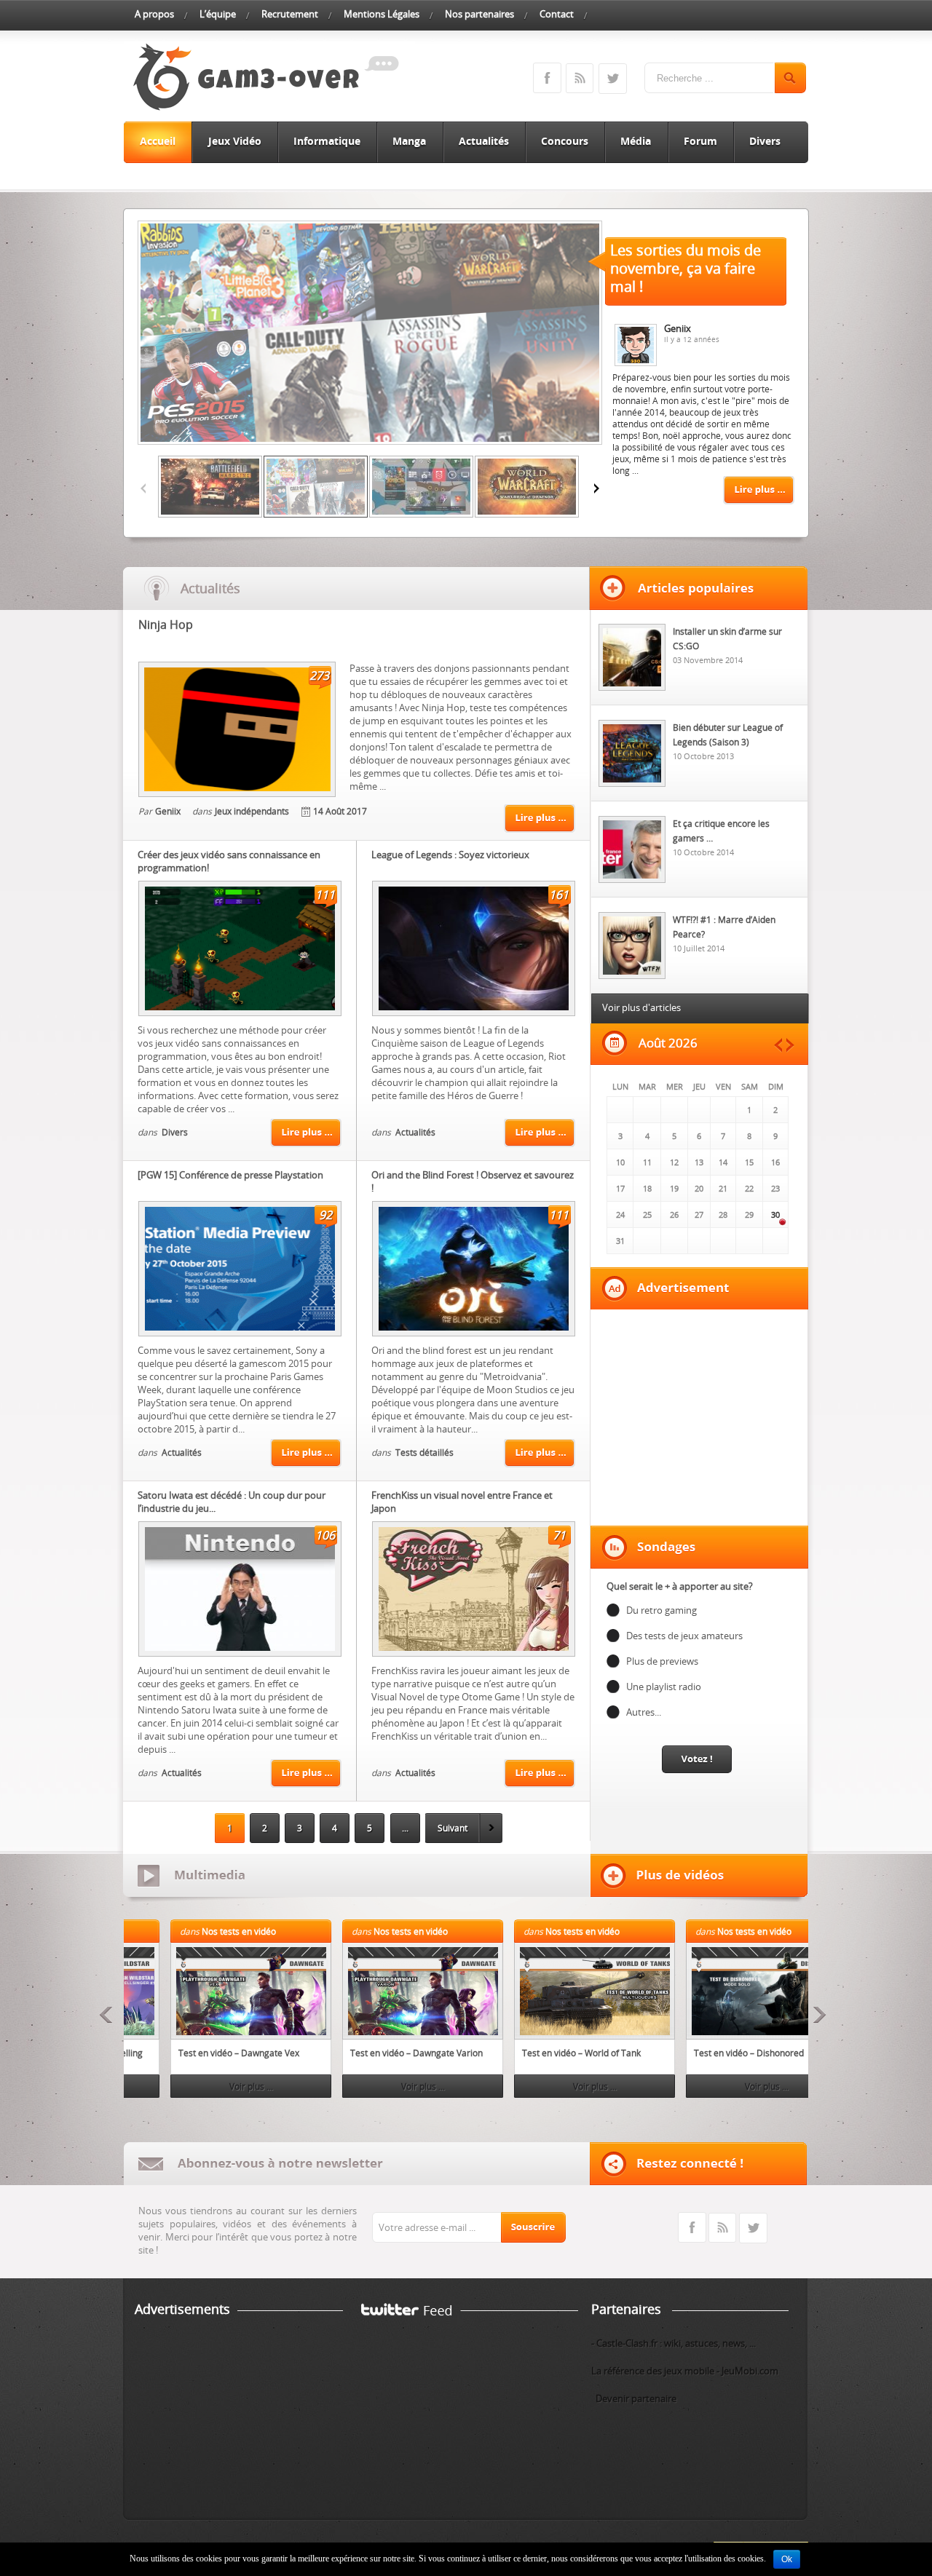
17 (620, 1188)
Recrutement (290, 14)
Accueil (158, 141)
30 (775, 1214)
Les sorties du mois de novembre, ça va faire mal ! (686, 268)
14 (723, 1162)
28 (723, 1214)
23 (775, 1188)
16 (775, 1162)
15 (749, 1162)
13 (699, 1162)
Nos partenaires (479, 14)
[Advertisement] (700, 1417)
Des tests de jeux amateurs (684, 1636)
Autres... (644, 1712)
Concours (565, 141)
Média (636, 141)
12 (674, 1162)
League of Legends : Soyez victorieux (450, 855)
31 (620, 1241)
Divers (765, 141)
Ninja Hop (166, 625)
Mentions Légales (382, 14)
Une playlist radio (664, 1687)
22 (749, 1188)
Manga (409, 141)
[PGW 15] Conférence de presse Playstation (230, 1175)
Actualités (484, 141)
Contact (557, 14)
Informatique (327, 141)
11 (647, 1162)
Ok (787, 2559)
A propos (154, 14)
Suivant (453, 1828)
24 (620, 1214)
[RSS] (722, 2240)
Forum (700, 141)
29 (749, 1214)
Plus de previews (662, 1661)
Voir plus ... (206, 2086)
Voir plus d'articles (641, 1007)
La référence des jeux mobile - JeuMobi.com (685, 2371)
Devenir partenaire (634, 2398)
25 (647, 1214)
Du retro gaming (662, 1610)
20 (699, 1188)
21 (723, 1188)
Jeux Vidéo (235, 141)
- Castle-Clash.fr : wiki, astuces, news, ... (674, 2343)
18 (647, 1188)
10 (620, 1162)
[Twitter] (753, 2240)
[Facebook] (692, 2240)
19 (674, 1188)
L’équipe (218, 14)
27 (699, 1214)
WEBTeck (197, 2548)
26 (674, 1214)
